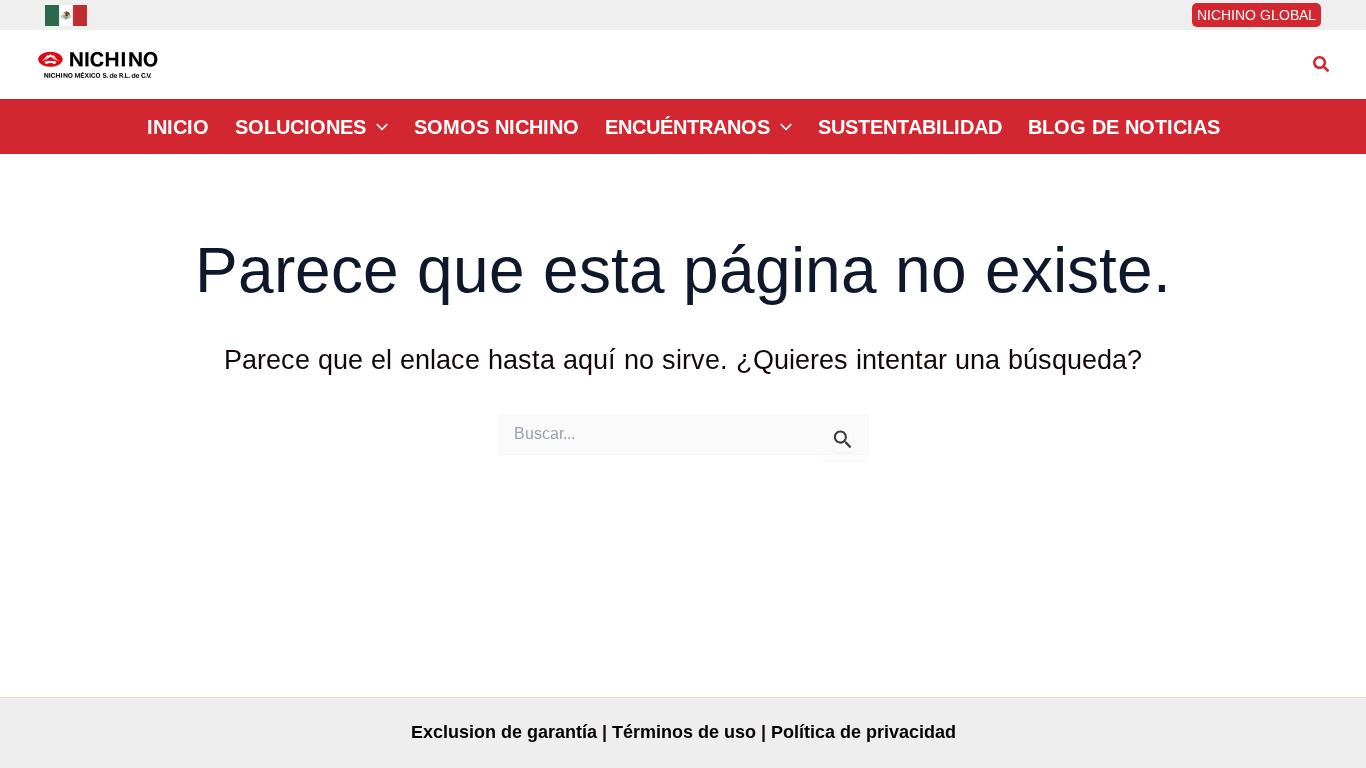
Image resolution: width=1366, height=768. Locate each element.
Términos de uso (684, 732)
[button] (1322, 65)
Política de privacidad (863, 732)
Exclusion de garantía (504, 732)
